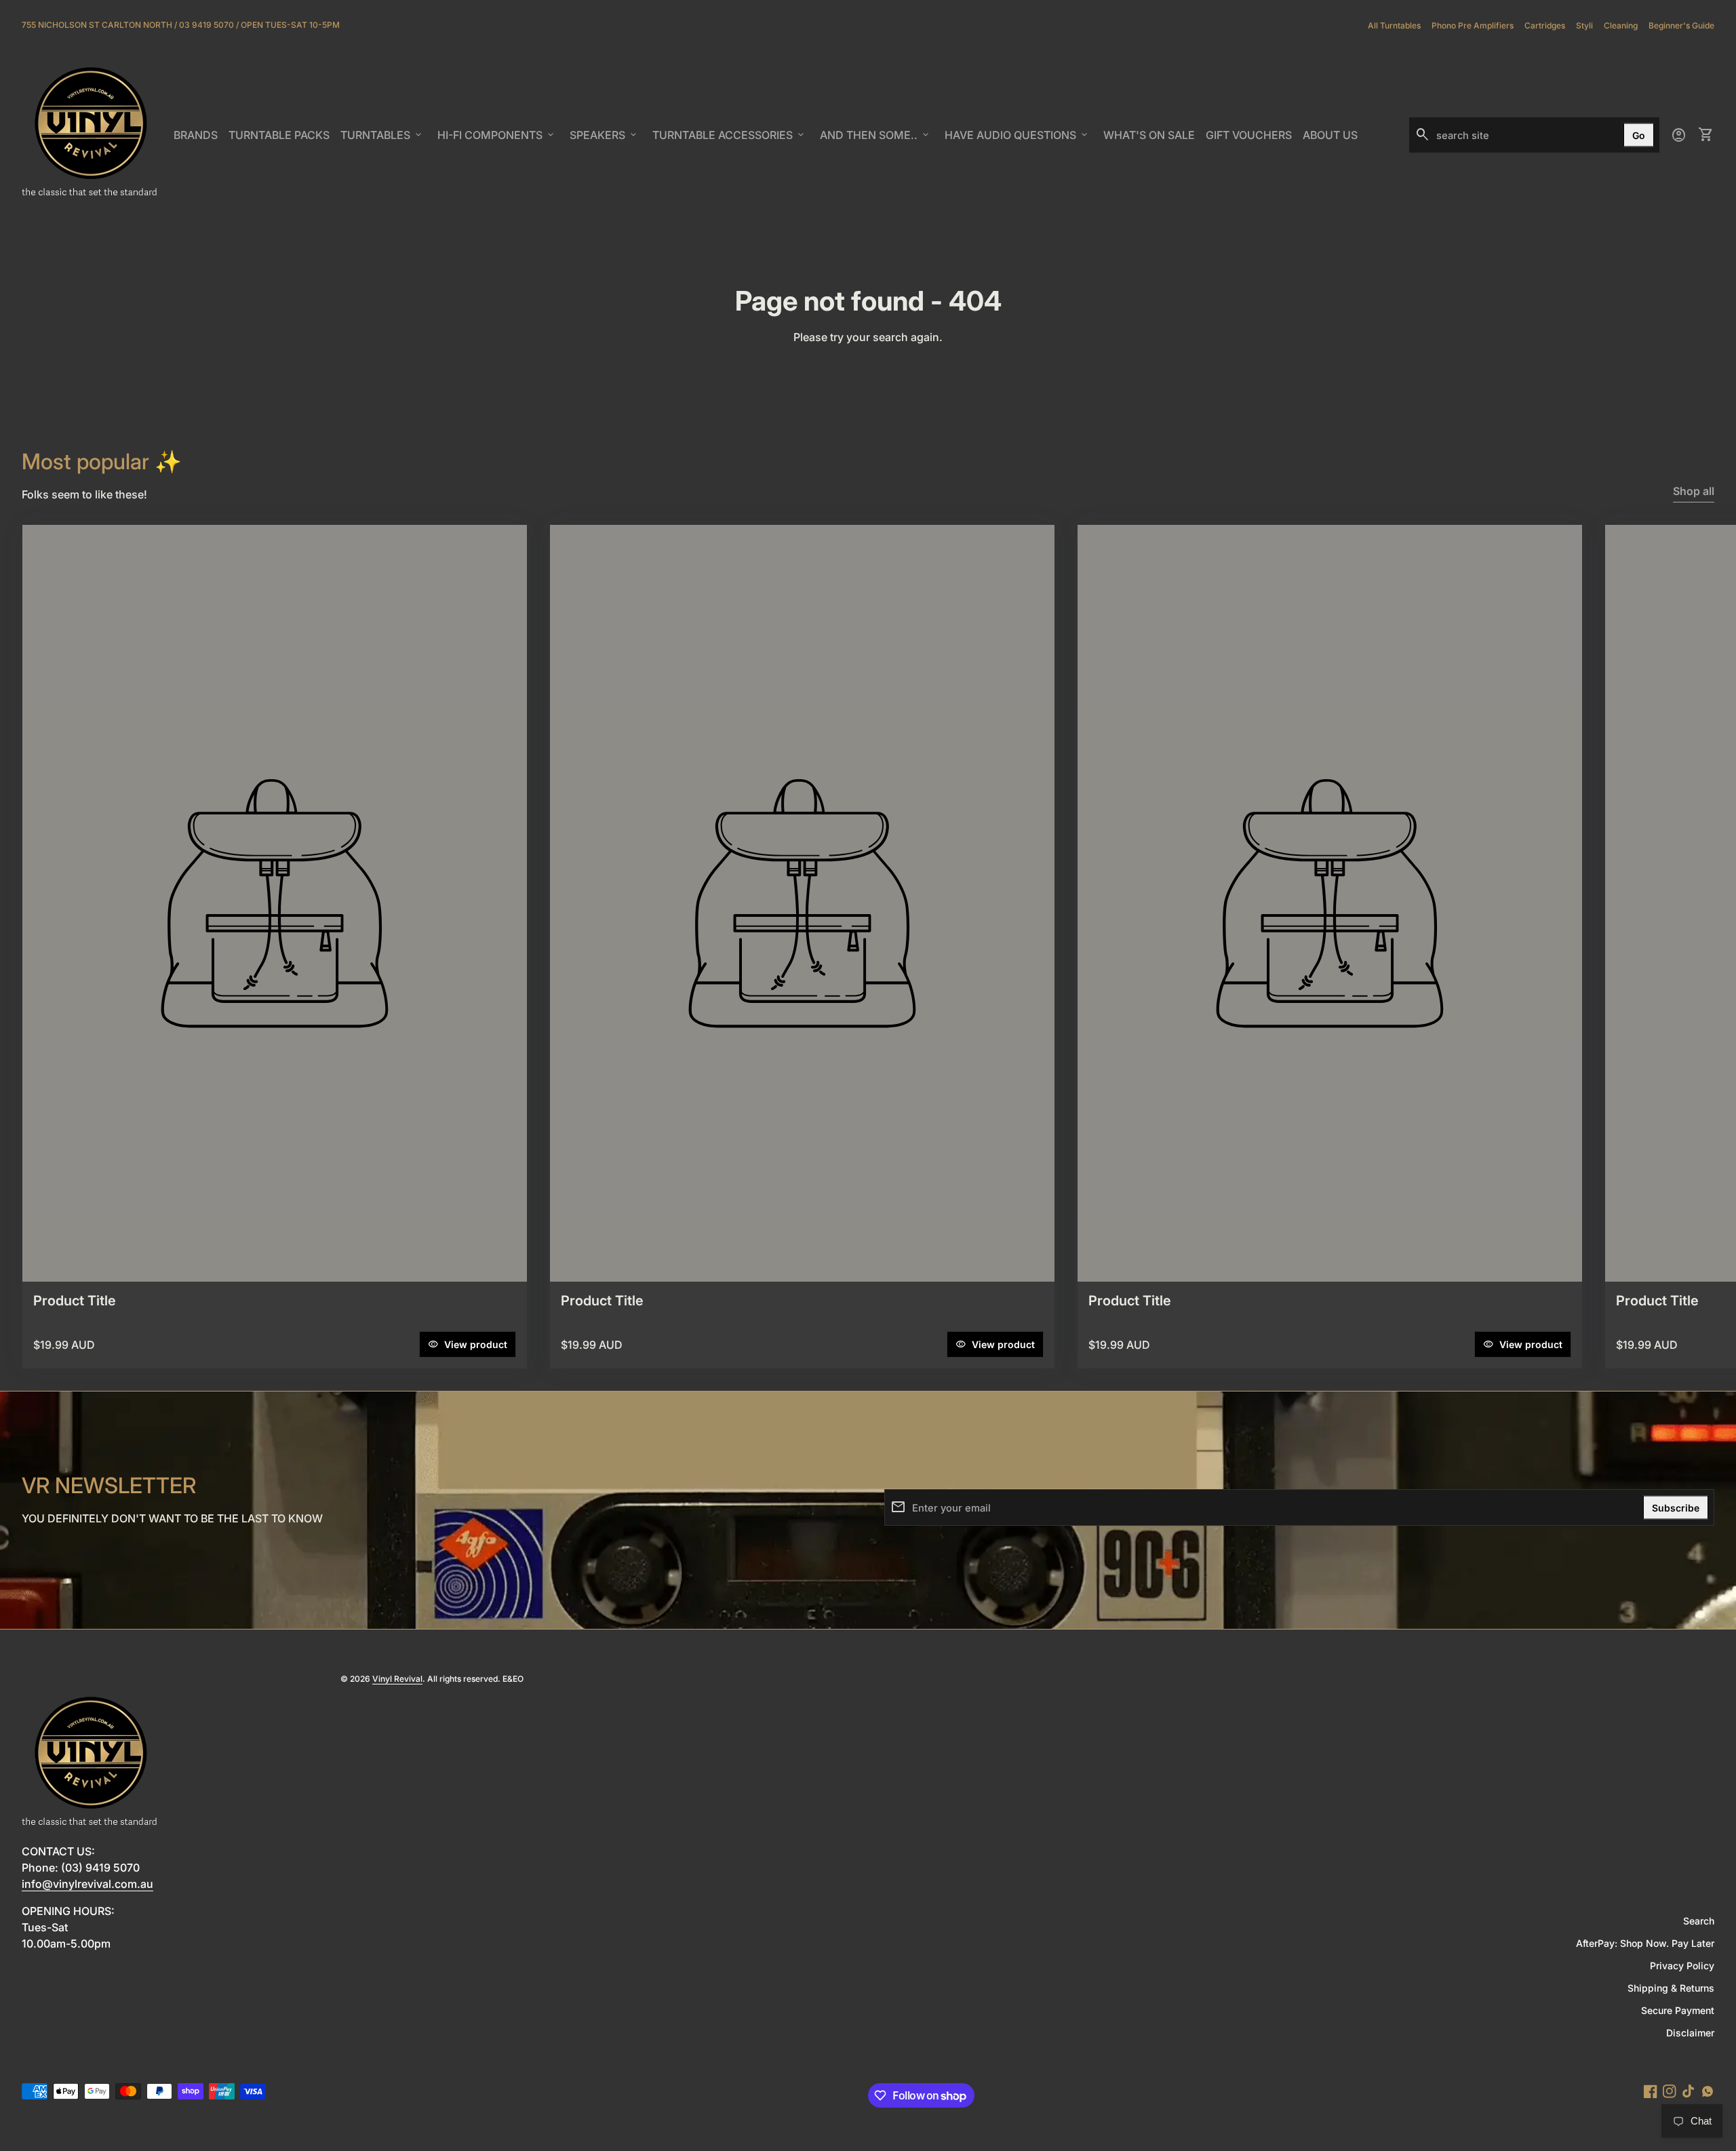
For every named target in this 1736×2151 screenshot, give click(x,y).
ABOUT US (1333, 139)
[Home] (90, 134)
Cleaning (1621, 25)
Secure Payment (1678, 2010)
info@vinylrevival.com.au (87, 1884)
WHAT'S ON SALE (1151, 139)
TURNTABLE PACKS (279, 135)
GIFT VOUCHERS (1251, 139)
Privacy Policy (1682, 1966)
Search (1699, 1921)
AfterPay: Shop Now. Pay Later (1645, 1943)
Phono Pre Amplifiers (1473, 25)
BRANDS (198, 139)
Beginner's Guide (1681, 25)
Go (1639, 135)
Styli (1584, 25)
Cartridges (1545, 25)
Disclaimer (1690, 2033)
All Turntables (1394, 25)
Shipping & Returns (1671, 1988)
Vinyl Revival (397, 1679)
